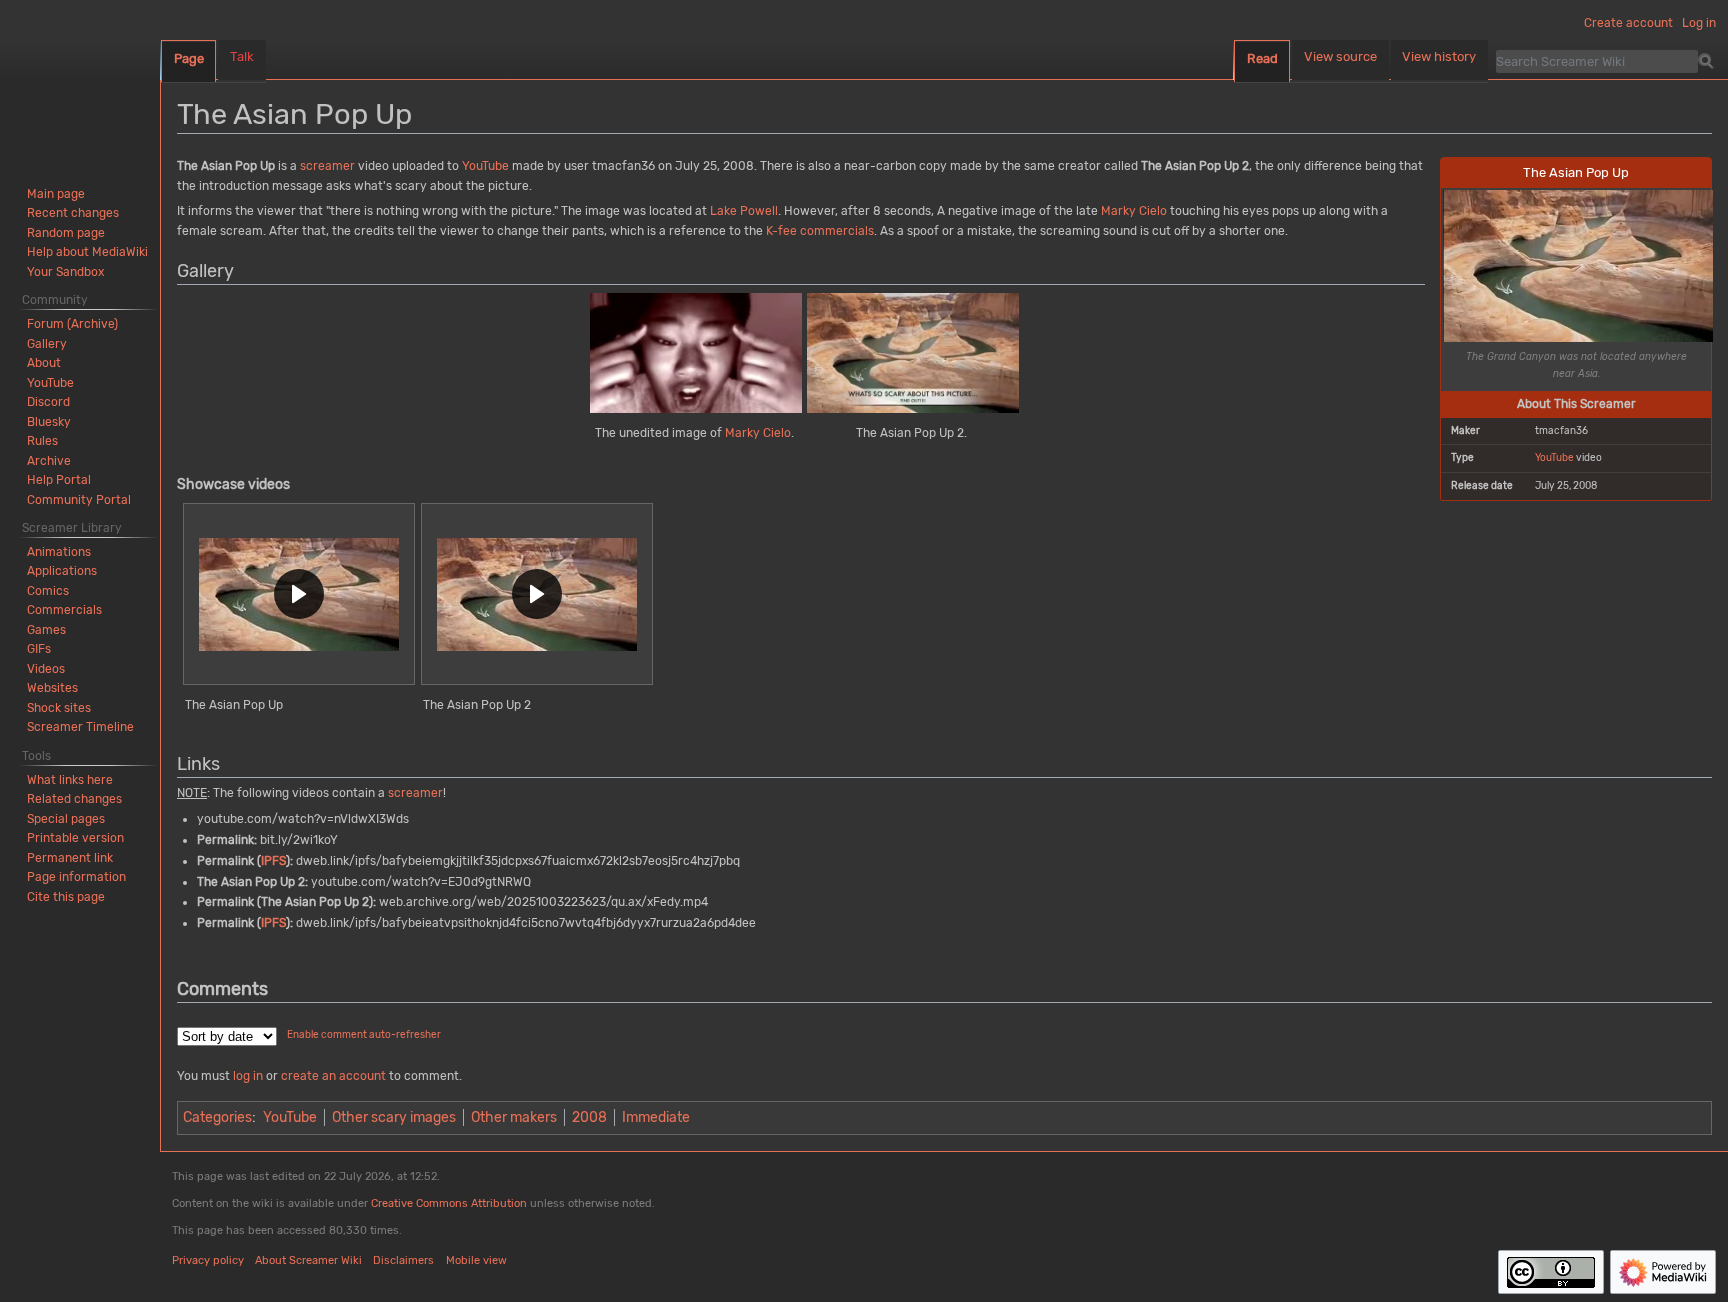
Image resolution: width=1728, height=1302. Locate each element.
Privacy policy (208, 1260)
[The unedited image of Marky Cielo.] (696, 353)
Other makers (514, 1117)
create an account (333, 1076)
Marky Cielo (1134, 211)
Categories (217, 1117)
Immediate (656, 1117)
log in (248, 1076)
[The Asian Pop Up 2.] (913, 353)
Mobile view (476, 1260)
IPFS (273, 861)
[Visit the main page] (80, 80)
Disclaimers (403, 1260)
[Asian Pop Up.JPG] (1578, 265)
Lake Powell (744, 211)
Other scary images (394, 1117)
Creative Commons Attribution (449, 1203)
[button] (299, 594)
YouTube (1554, 457)
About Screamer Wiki (308, 1260)
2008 (589, 1117)
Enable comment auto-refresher (364, 1035)
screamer (327, 166)
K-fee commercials (820, 231)
